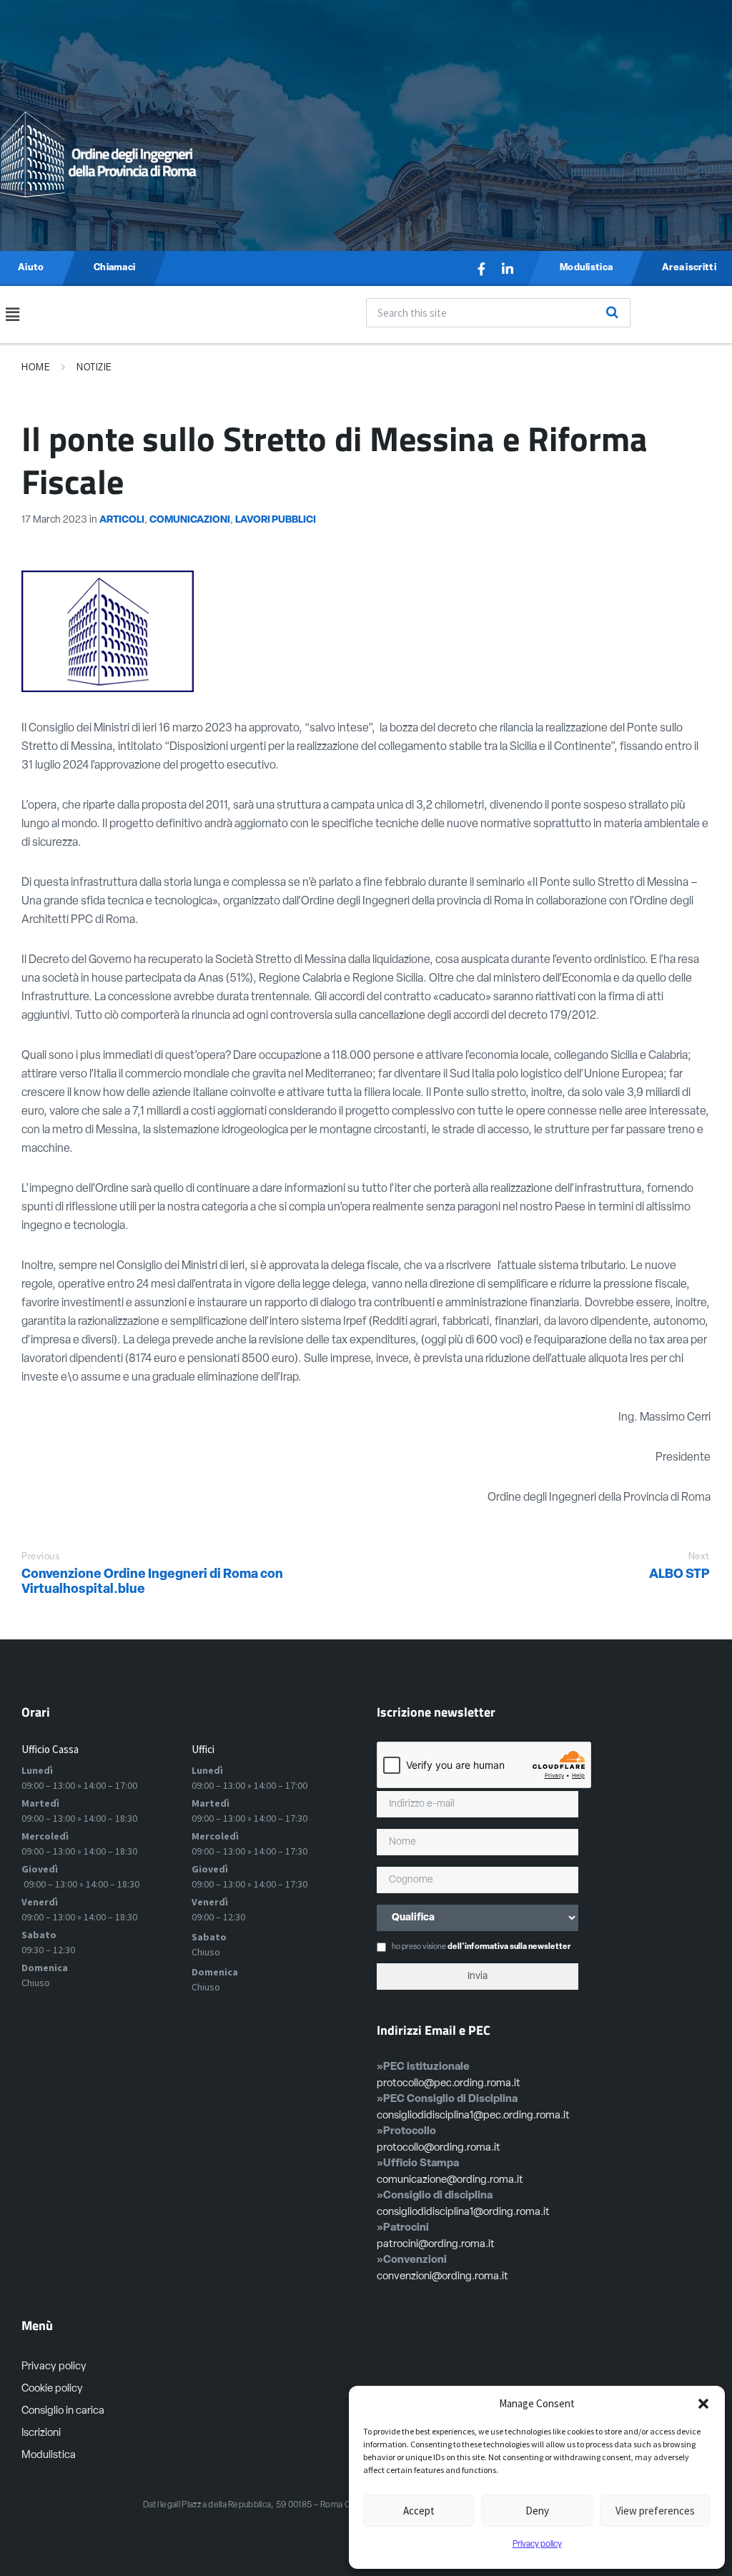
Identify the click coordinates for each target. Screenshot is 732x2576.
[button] (703, 2404)
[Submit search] (612, 312)
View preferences (655, 2511)
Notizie (94, 368)
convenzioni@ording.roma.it (442, 2277)
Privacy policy (537, 2545)
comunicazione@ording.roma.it (450, 2180)
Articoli (122, 520)
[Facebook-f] (482, 269)
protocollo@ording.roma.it (439, 2148)
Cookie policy (52, 2389)
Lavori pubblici (276, 520)
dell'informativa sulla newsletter (509, 1947)
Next (699, 1557)
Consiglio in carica (63, 2411)
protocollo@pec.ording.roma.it (449, 2084)
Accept (419, 2511)
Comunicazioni (190, 520)
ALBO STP (679, 1575)
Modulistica (49, 2456)
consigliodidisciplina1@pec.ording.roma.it (473, 2116)
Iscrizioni (41, 2433)
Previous (40, 1557)
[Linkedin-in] (508, 269)
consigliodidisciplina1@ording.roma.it (463, 2212)
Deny (537, 2511)
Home (36, 368)
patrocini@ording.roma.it (436, 2245)
